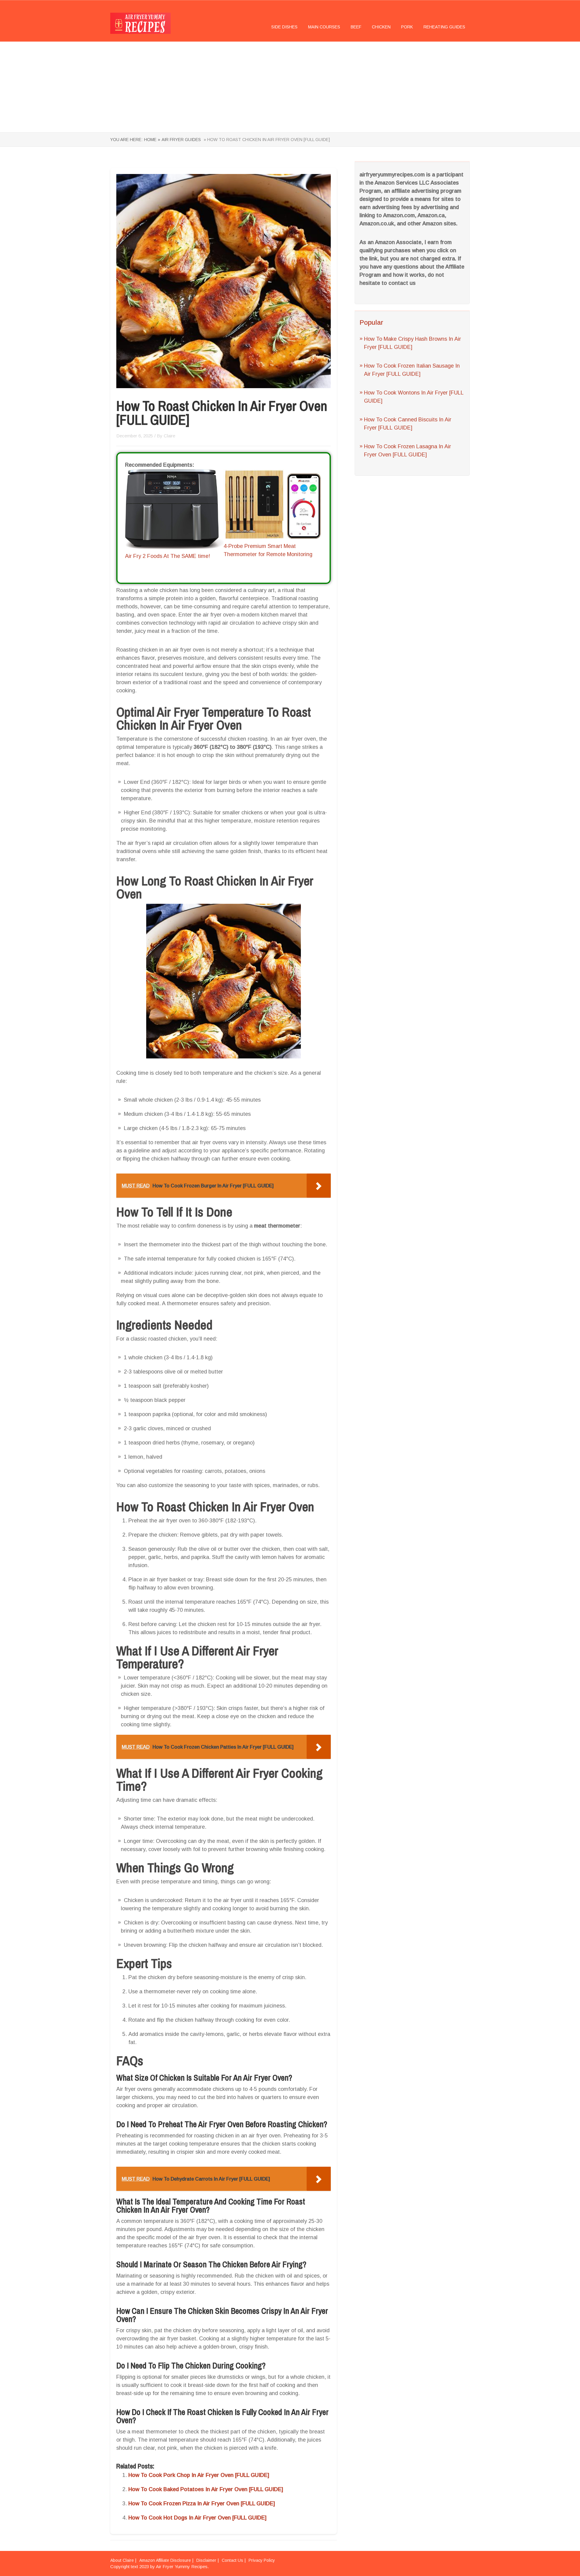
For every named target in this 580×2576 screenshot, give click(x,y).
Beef (356, 27)
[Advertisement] (290, 87)
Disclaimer (206, 2560)
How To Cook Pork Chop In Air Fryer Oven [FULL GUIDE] (199, 2475)
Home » (152, 140)
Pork (407, 27)
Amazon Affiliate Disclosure (165, 2560)
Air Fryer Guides (181, 140)
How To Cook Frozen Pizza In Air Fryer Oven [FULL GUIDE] (202, 2504)
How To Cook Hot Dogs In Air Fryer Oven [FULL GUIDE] (197, 2518)
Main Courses (324, 27)
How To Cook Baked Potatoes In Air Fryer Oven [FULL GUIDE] (206, 2489)
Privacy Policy (262, 2560)
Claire (169, 436)
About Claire (122, 2560)
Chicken (381, 27)
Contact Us (232, 2560)
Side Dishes (284, 27)
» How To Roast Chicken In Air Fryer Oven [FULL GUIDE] (266, 140)
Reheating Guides (444, 27)
